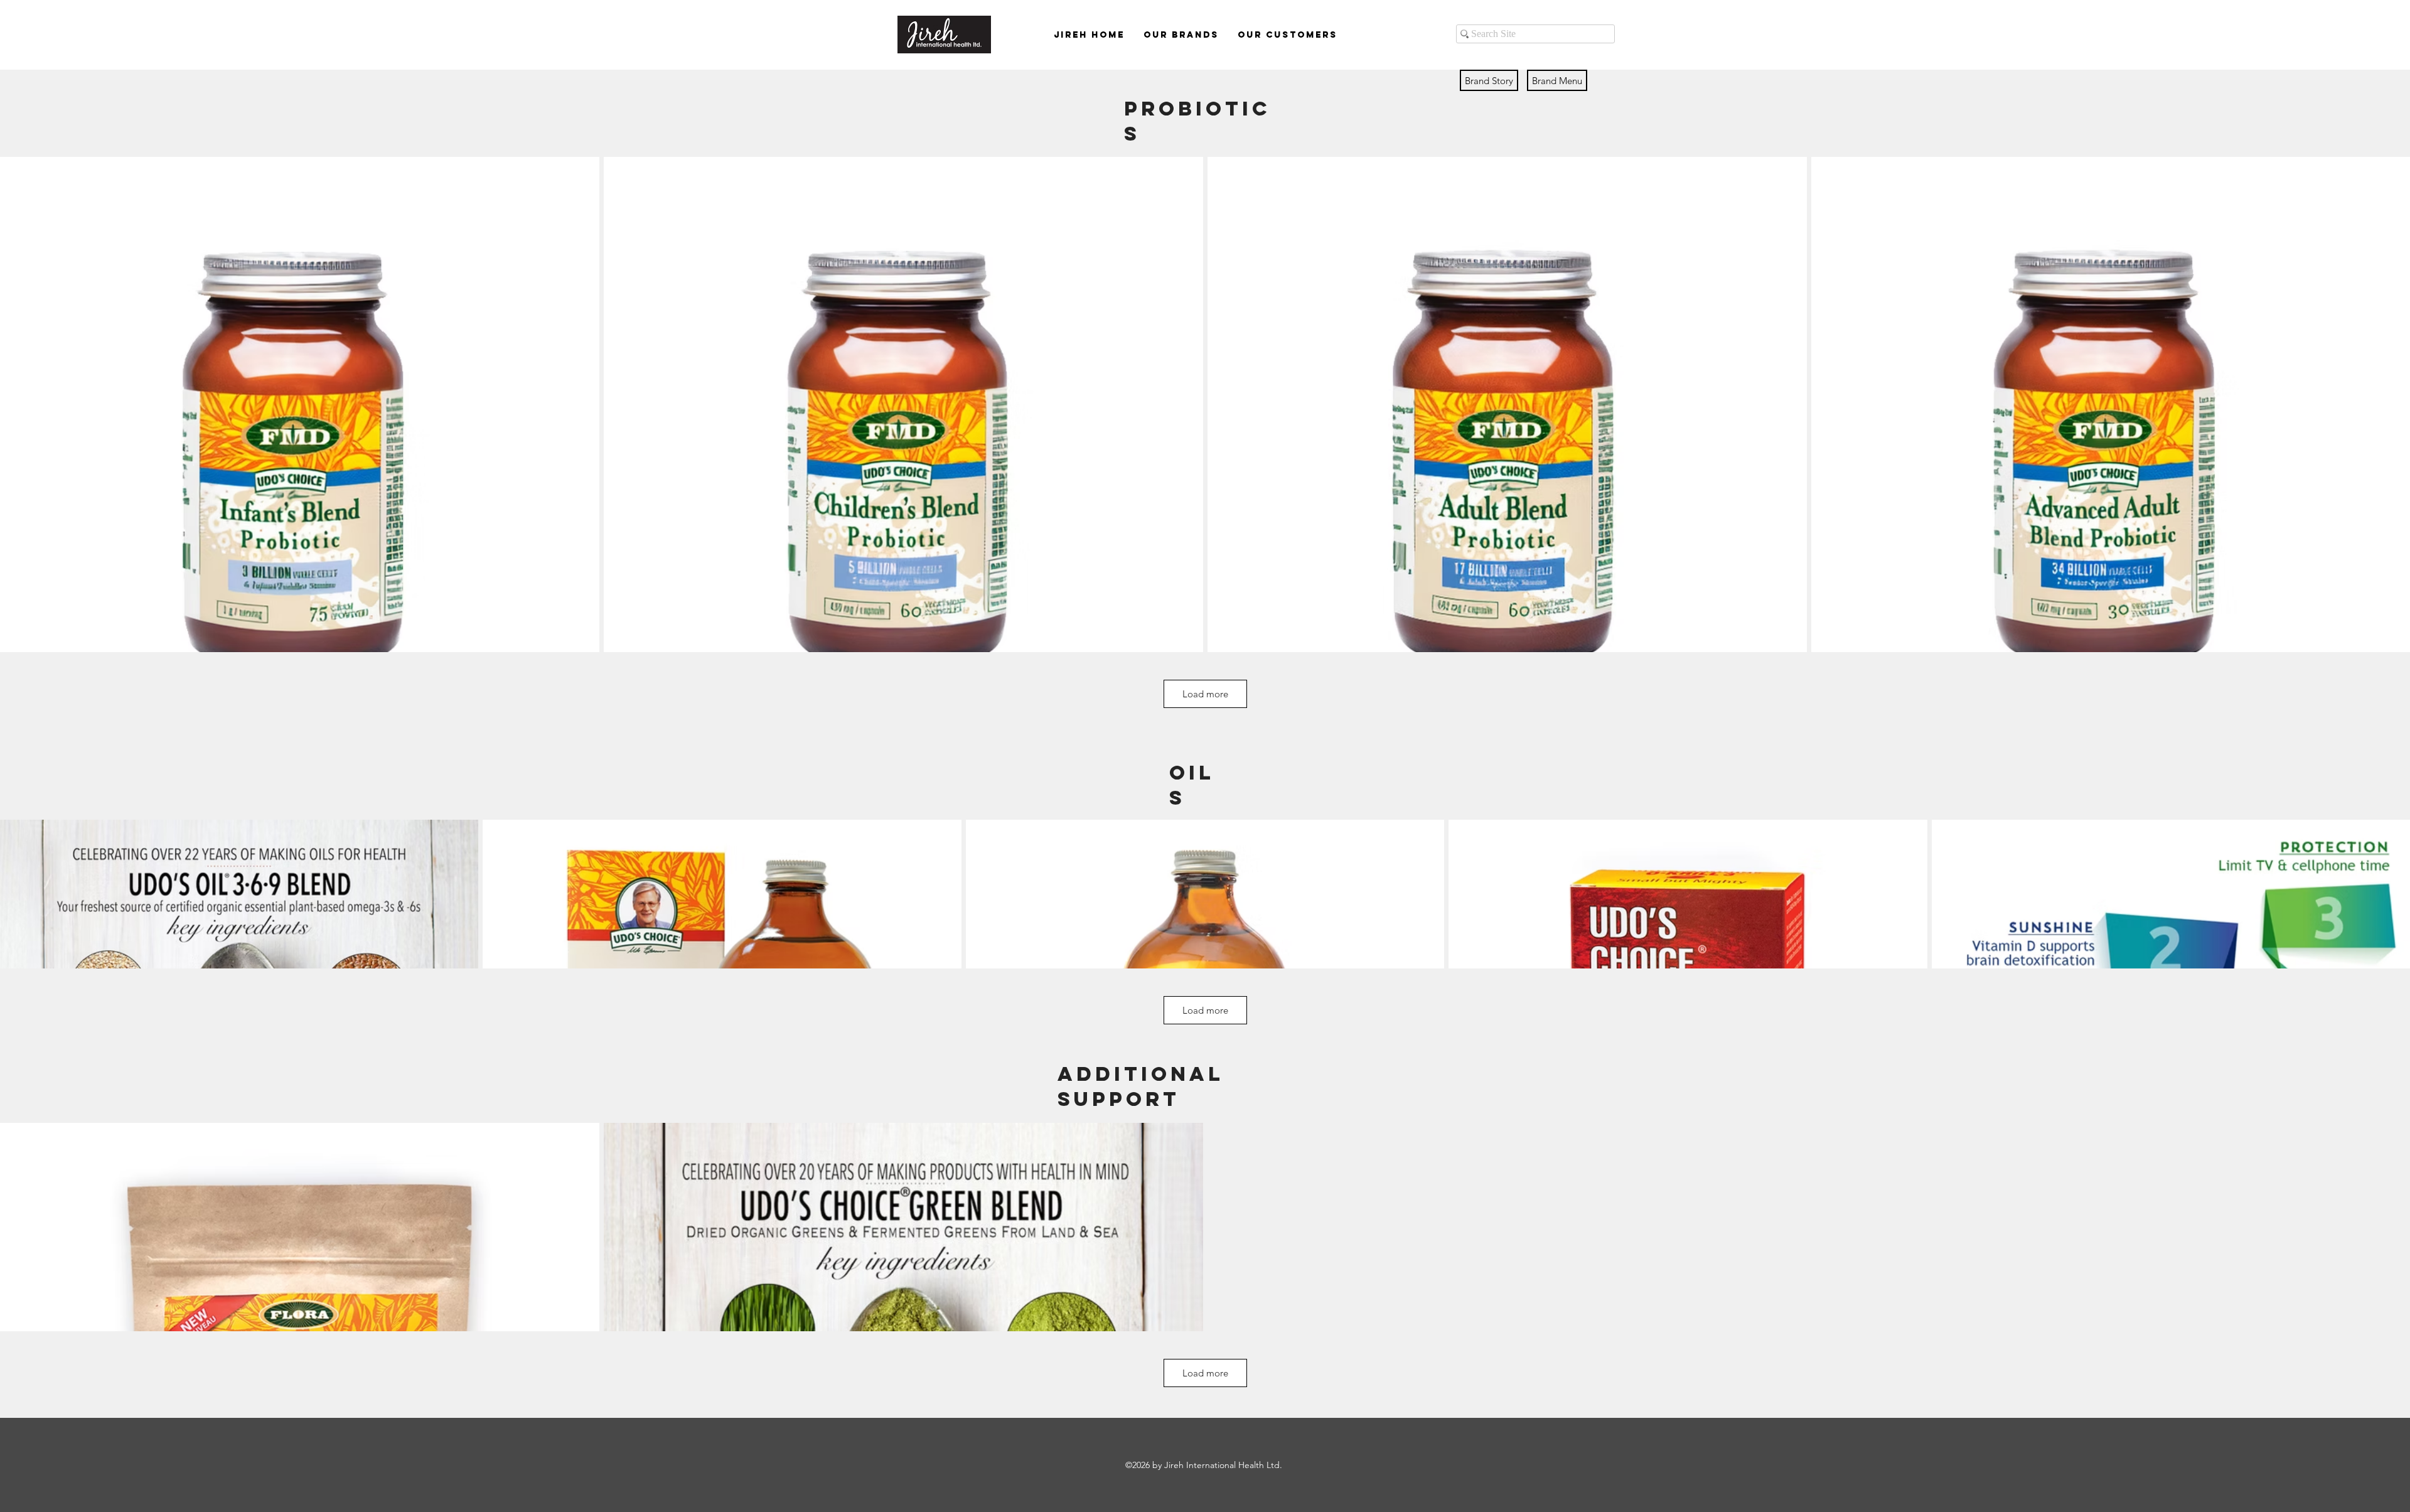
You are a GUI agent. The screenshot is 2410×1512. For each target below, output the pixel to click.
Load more (1205, 694)
